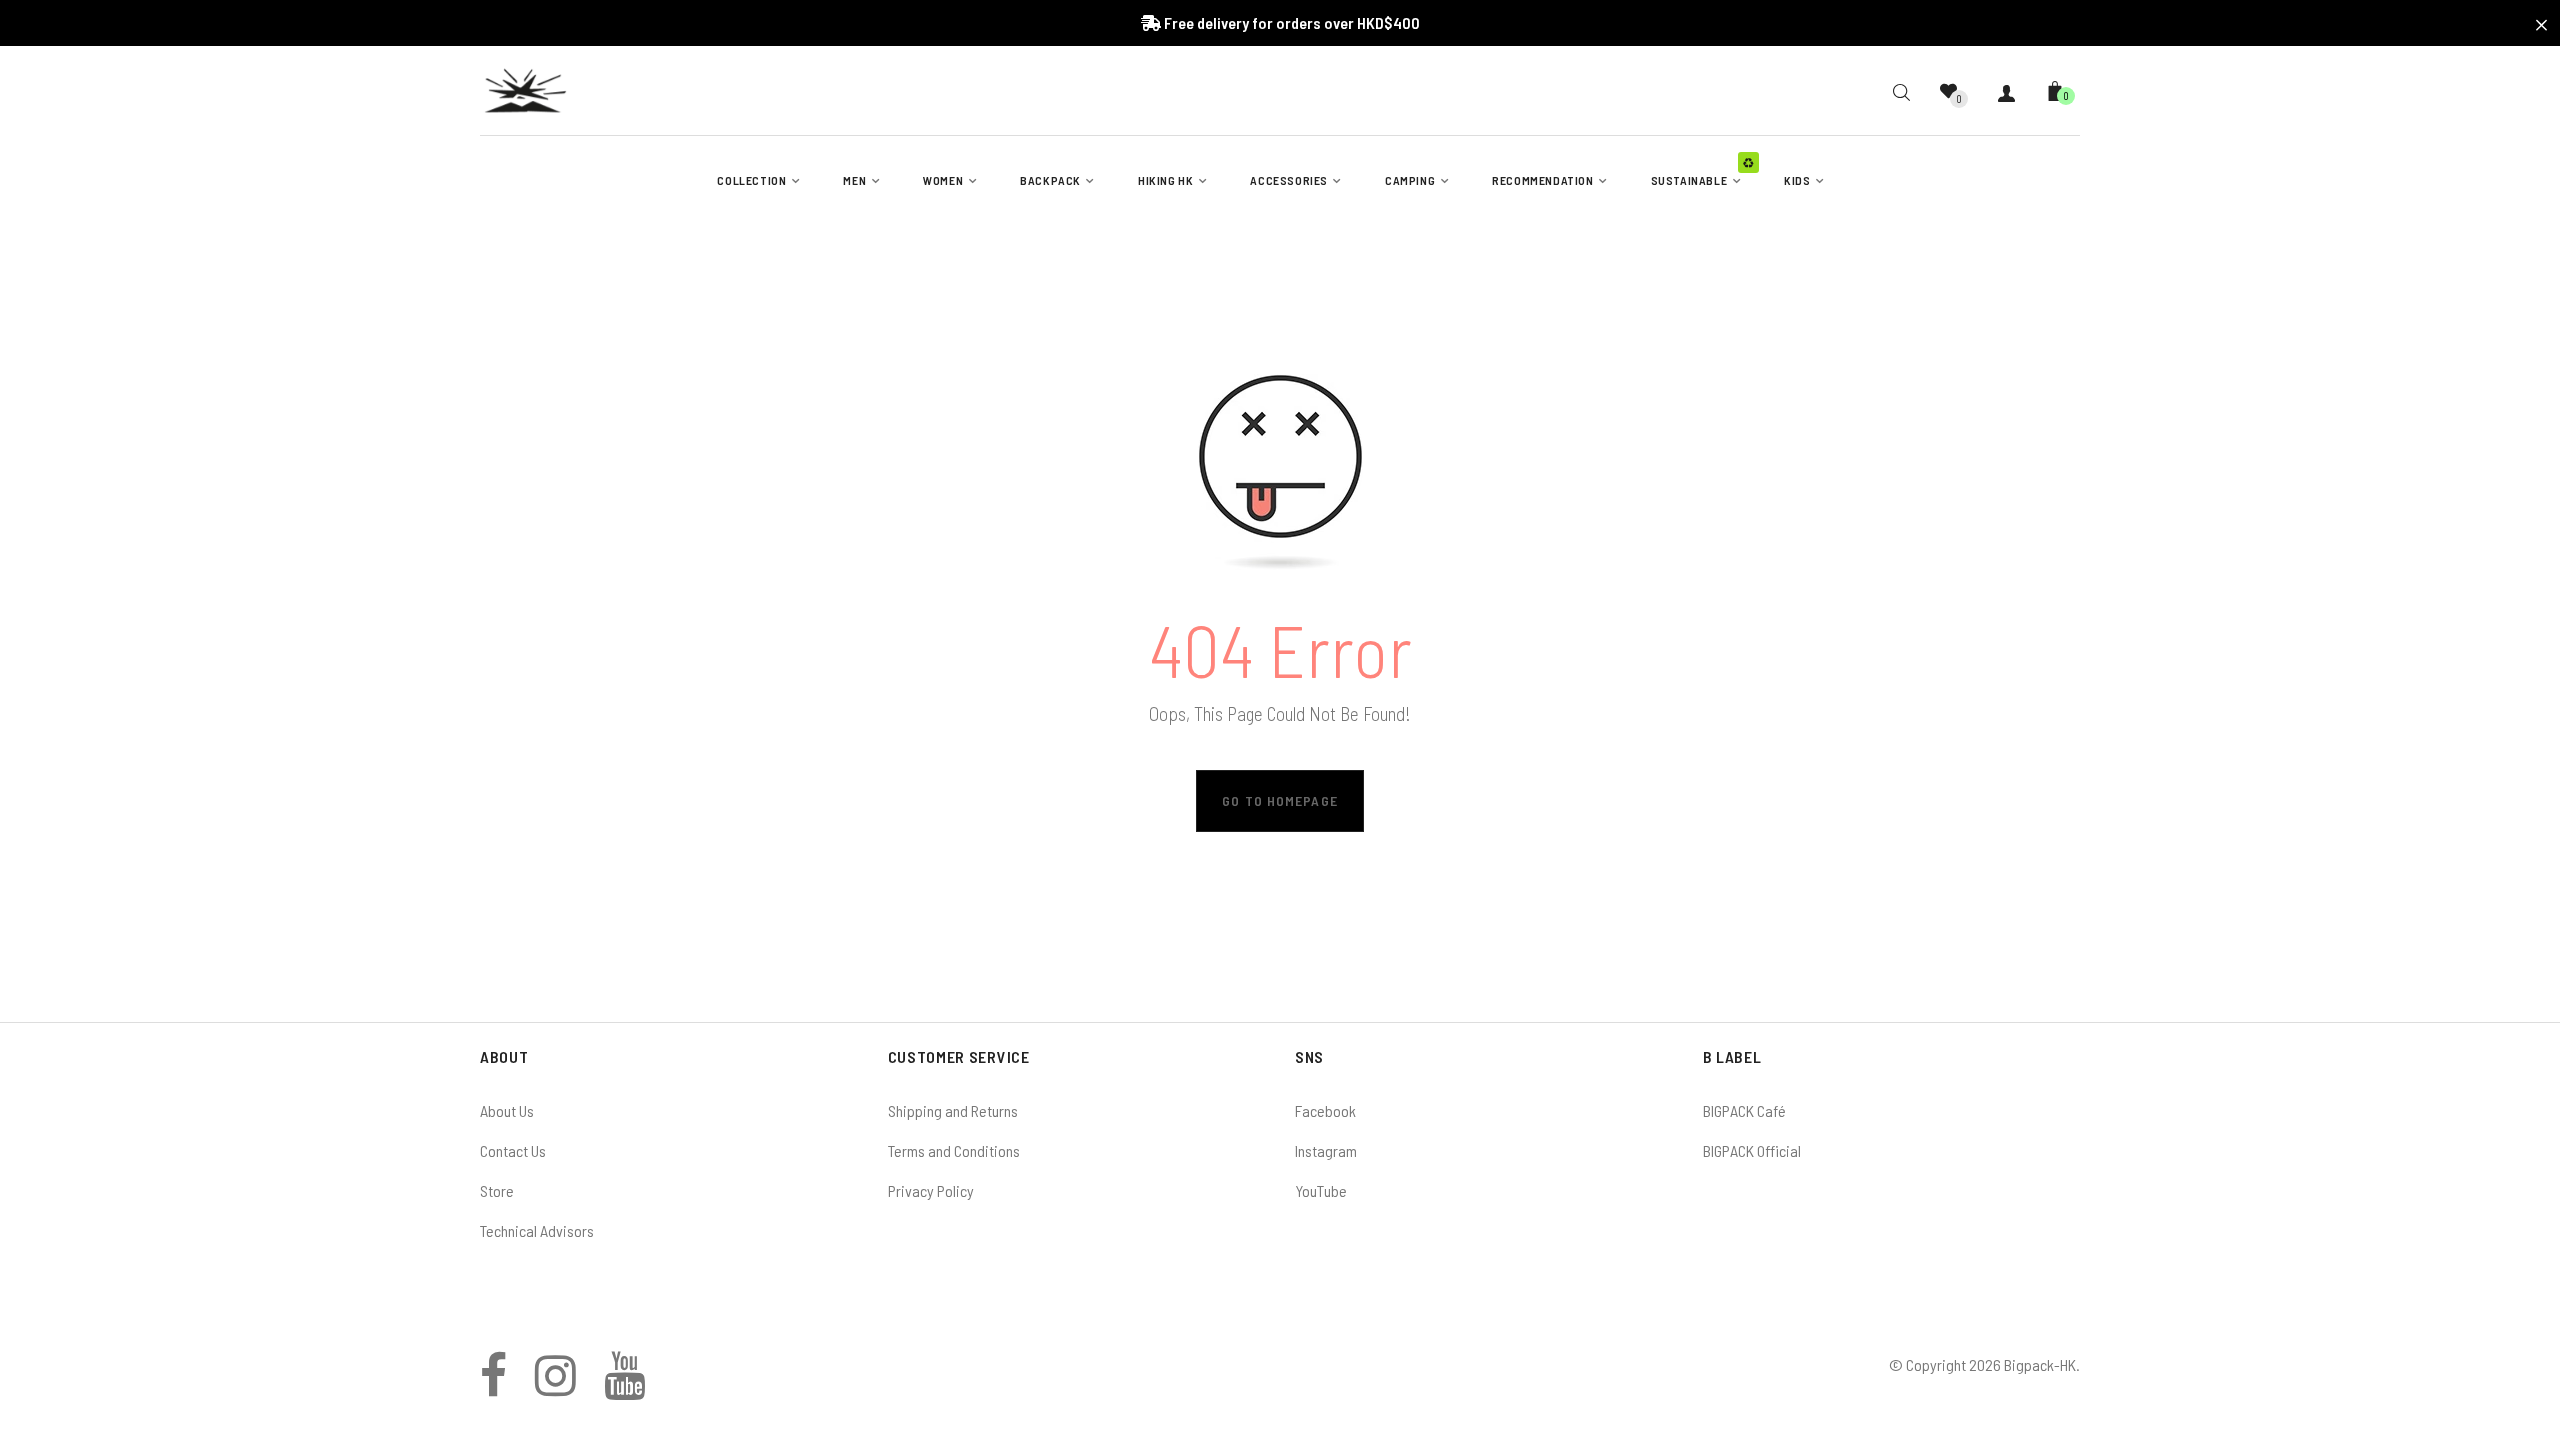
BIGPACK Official (1752, 1150)
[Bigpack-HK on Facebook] (493, 1386)
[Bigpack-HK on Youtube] (624, 1386)
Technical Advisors (537, 1230)
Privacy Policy (931, 1190)
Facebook (1325, 1110)
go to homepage (1280, 800)
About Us (507, 1110)
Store (497, 1190)
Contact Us (513, 1150)
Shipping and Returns (953, 1110)
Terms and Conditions (954, 1150)
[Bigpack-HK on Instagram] (555, 1386)
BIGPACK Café (1744, 1110)
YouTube (1321, 1190)
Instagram (1326, 1150)
